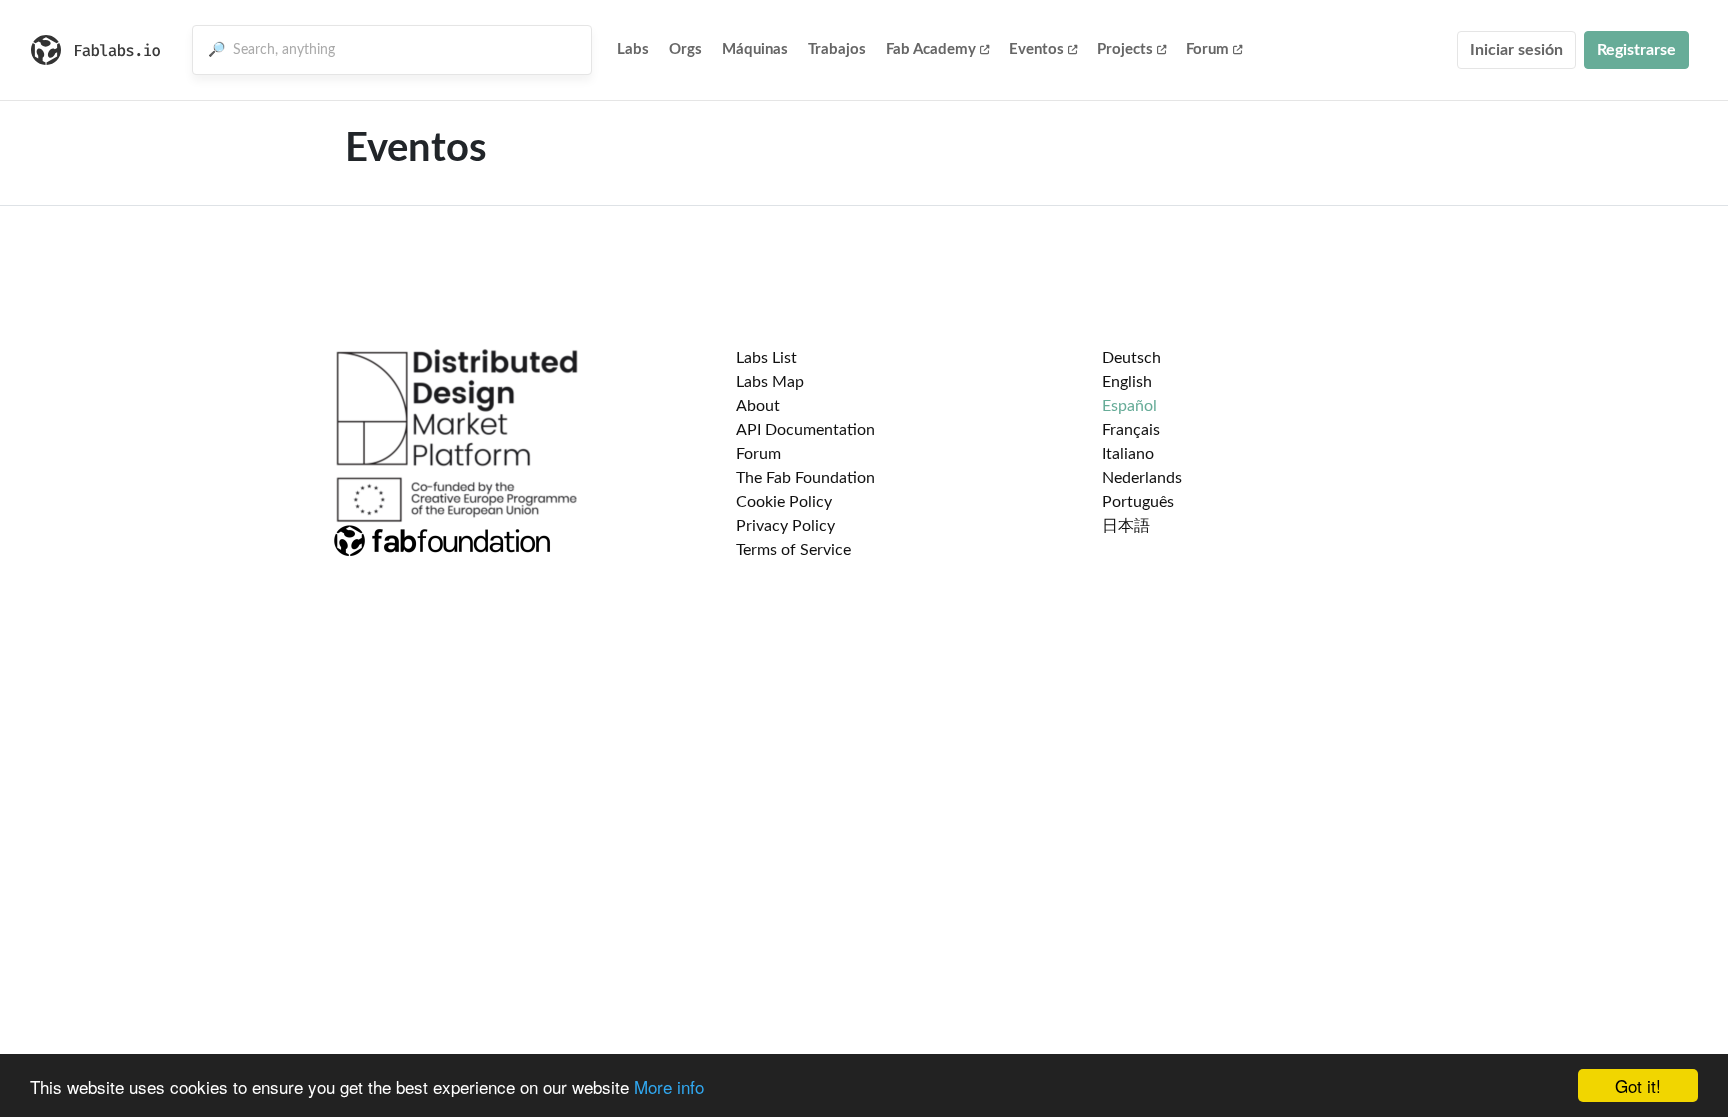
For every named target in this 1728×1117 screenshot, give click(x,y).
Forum (1207, 49)
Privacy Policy (785, 526)
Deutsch (1131, 358)
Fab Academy (931, 49)
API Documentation (805, 430)
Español (1129, 406)
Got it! (1638, 1085)
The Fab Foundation (805, 478)
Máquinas (755, 49)
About (758, 406)
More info (669, 1086)
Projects (1125, 49)
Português (1138, 502)
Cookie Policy (784, 502)
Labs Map (770, 382)
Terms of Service (793, 550)
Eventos (1036, 49)
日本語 (1126, 526)
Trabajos (837, 49)
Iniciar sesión (1516, 50)
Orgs (685, 49)
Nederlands (1142, 478)
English (1127, 382)
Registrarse (1636, 50)
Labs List (766, 358)
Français (1131, 430)
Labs (633, 49)
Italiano (1128, 454)
